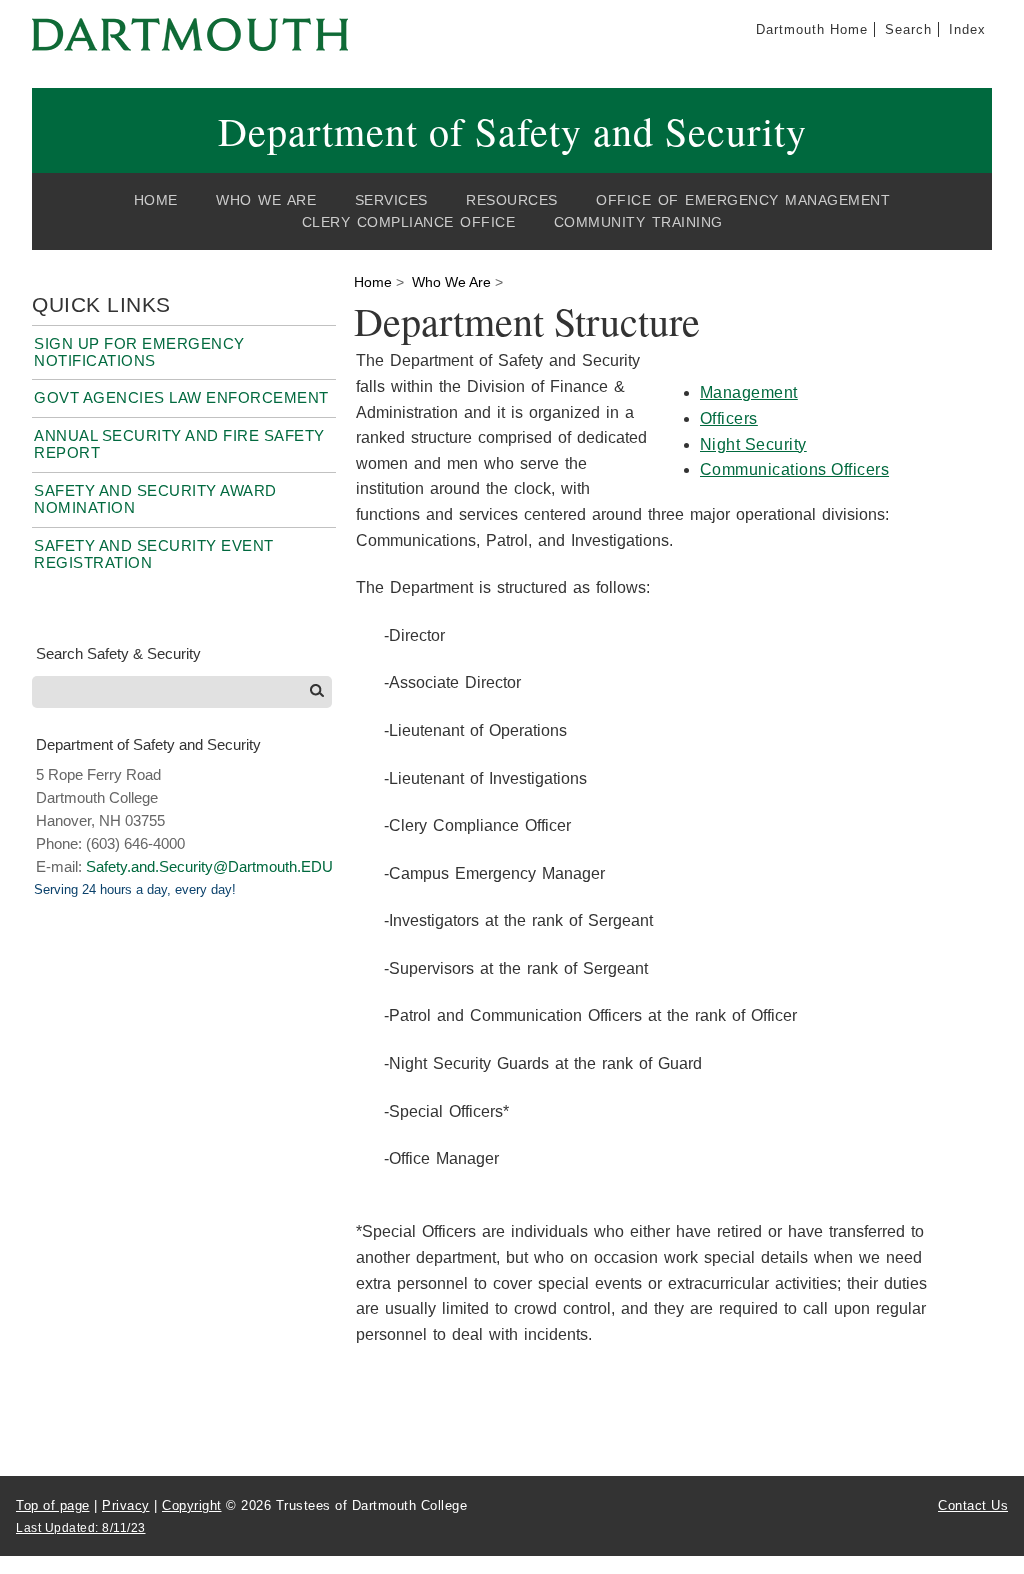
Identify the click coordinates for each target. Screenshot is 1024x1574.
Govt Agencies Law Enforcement (181, 397)
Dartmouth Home (812, 29)
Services (391, 200)
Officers (729, 418)
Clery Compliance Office (409, 222)
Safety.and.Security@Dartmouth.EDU (209, 866)
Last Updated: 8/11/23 (81, 1528)
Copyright (192, 1505)
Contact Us (973, 1505)
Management (749, 392)
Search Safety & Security (118, 653)
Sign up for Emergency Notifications (139, 352)
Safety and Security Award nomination (155, 499)
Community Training (638, 222)
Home (156, 200)
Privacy (126, 1505)
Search (908, 29)
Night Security (753, 444)
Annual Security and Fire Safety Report (179, 444)
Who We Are (266, 200)
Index (967, 29)
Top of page (53, 1505)
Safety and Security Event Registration (154, 554)
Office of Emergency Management (743, 200)
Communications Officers (794, 469)
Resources (512, 200)
